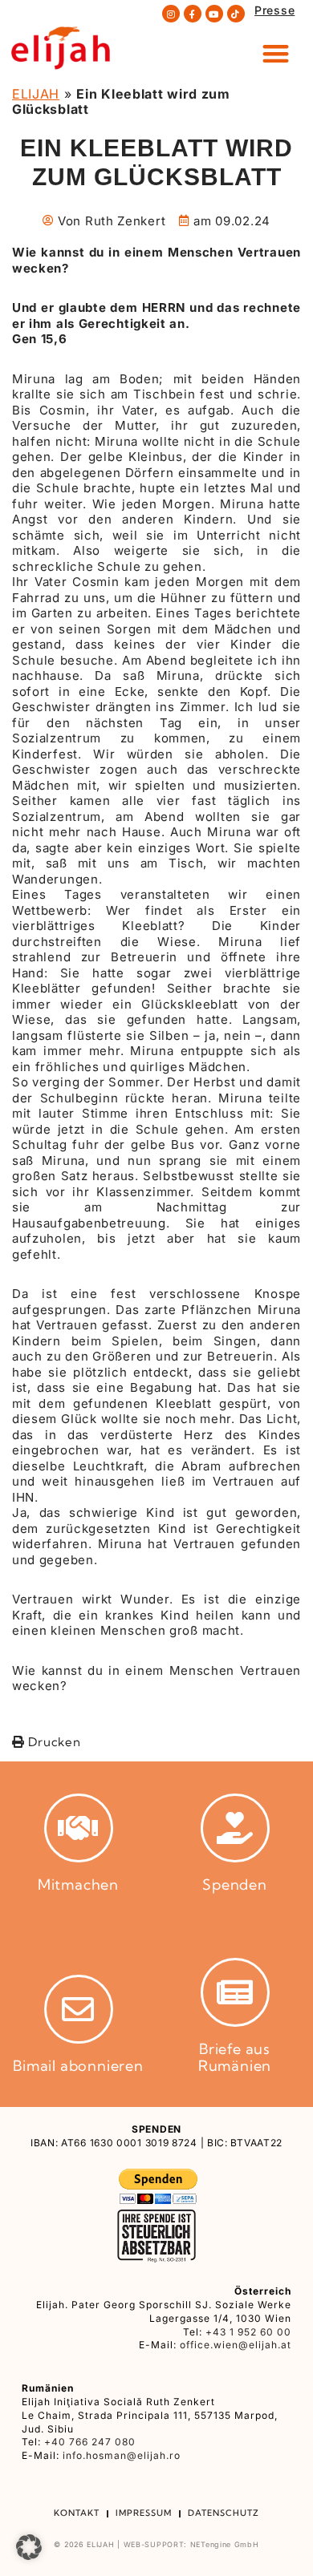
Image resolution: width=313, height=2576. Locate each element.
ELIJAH (36, 94)
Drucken (53, 1742)
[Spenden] (235, 1828)
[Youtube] (214, 14)
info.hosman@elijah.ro (122, 2455)
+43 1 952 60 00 (248, 2332)
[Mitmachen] (79, 1828)
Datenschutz (224, 2513)
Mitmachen (78, 1884)
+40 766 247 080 (90, 2442)
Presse (274, 10)
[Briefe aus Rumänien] (235, 1992)
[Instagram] (171, 14)
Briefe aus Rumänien (235, 2058)
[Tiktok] (236, 14)
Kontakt (77, 2513)
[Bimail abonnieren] (79, 2009)
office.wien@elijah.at (236, 2345)
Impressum (144, 2513)
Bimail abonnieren (78, 2066)
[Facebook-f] (193, 14)
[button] (276, 53)
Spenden (235, 1884)
